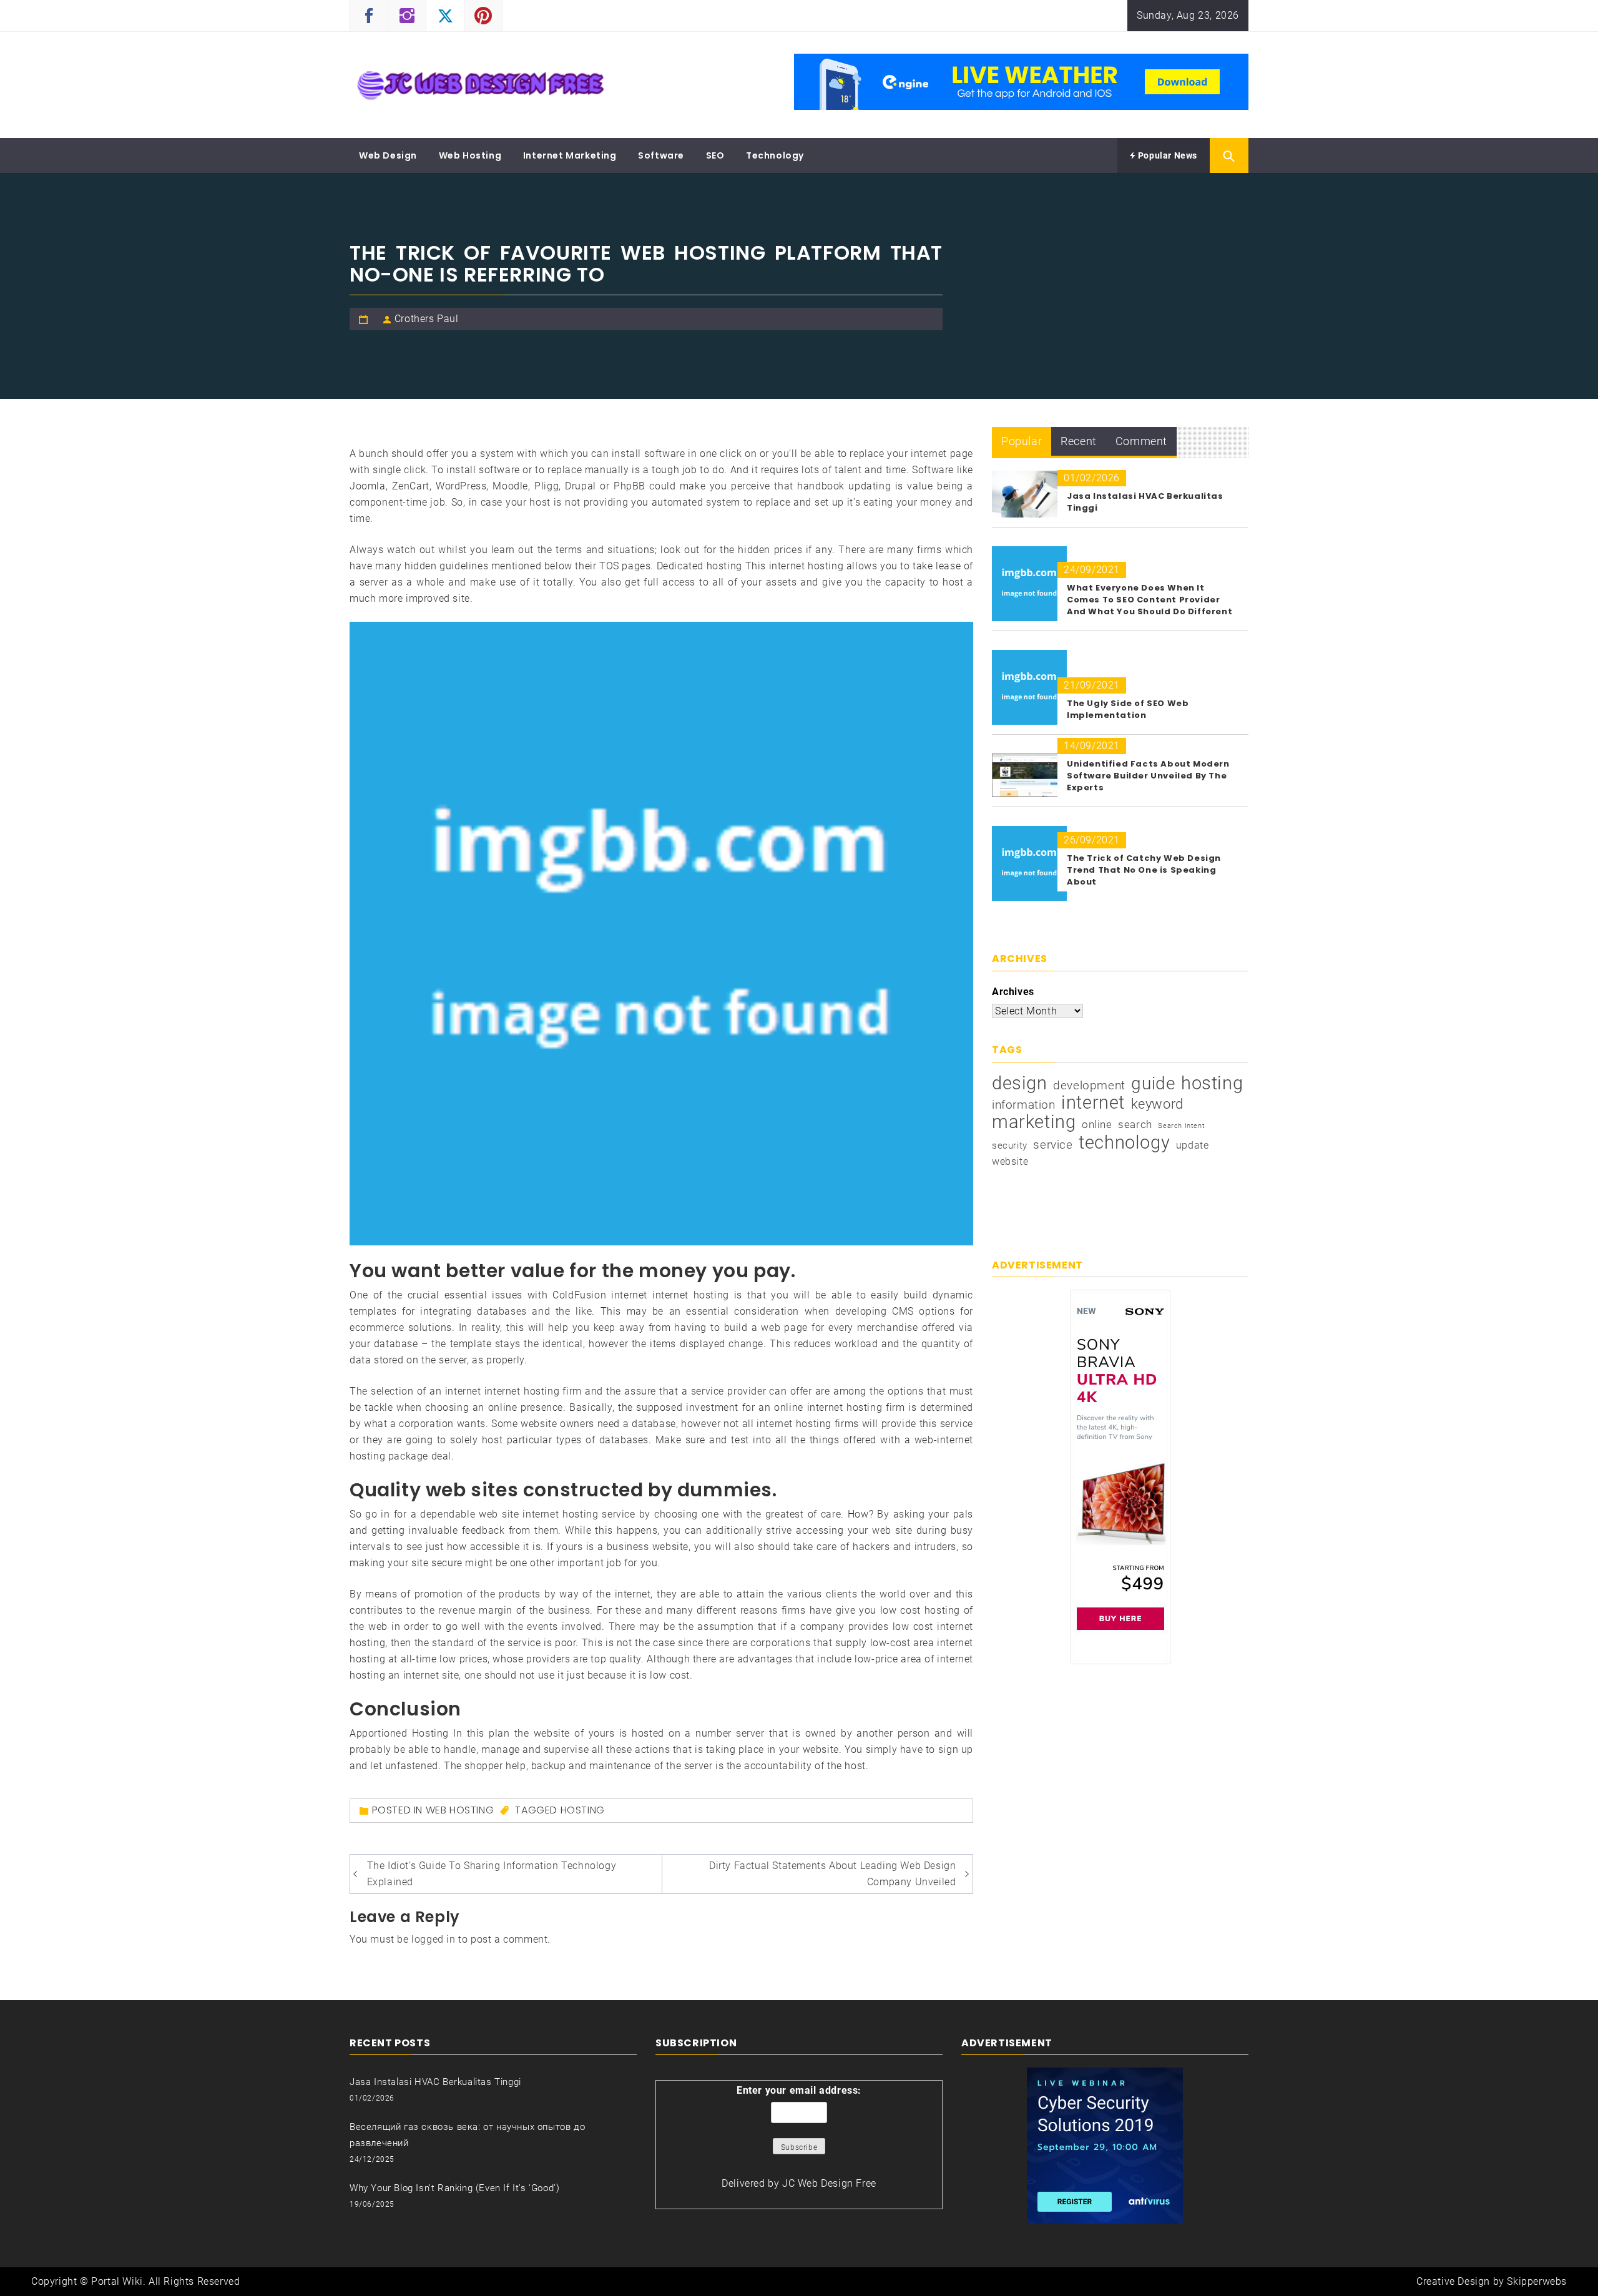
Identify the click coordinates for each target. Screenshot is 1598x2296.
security (1010, 1146)
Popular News (1166, 155)
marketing (1034, 1122)
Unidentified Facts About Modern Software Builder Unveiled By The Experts (1148, 776)
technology (1124, 1142)
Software (661, 155)
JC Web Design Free (829, 2183)
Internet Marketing (570, 155)
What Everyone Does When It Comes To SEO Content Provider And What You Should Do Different (1149, 600)
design (1020, 1083)
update (1193, 1145)
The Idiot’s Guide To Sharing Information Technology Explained (492, 1874)
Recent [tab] (1079, 441)
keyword (1157, 1104)
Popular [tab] (1022, 441)
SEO (715, 155)
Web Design (388, 155)
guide (1153, 1084)
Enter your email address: (799, 2090)
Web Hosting (470, 155)
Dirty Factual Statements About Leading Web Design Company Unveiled (832, 1874)
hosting (583, 1810)
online (1097, 1124)
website (1010, 1161)
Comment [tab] (1141, 441)
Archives (1013, 992)
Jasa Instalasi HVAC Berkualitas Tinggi (435, 2082)
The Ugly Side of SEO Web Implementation (1128, 709)
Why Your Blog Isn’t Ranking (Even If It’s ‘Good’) (454, 2188)
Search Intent (1181, 1126)
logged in (433, 1939)
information (1024, 1105)
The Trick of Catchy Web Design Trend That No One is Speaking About (1144, 870)
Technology (775, 155)
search (1135, 1124)
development (1089, 1085)
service (1053, 1145)
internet (1093, 1102)
